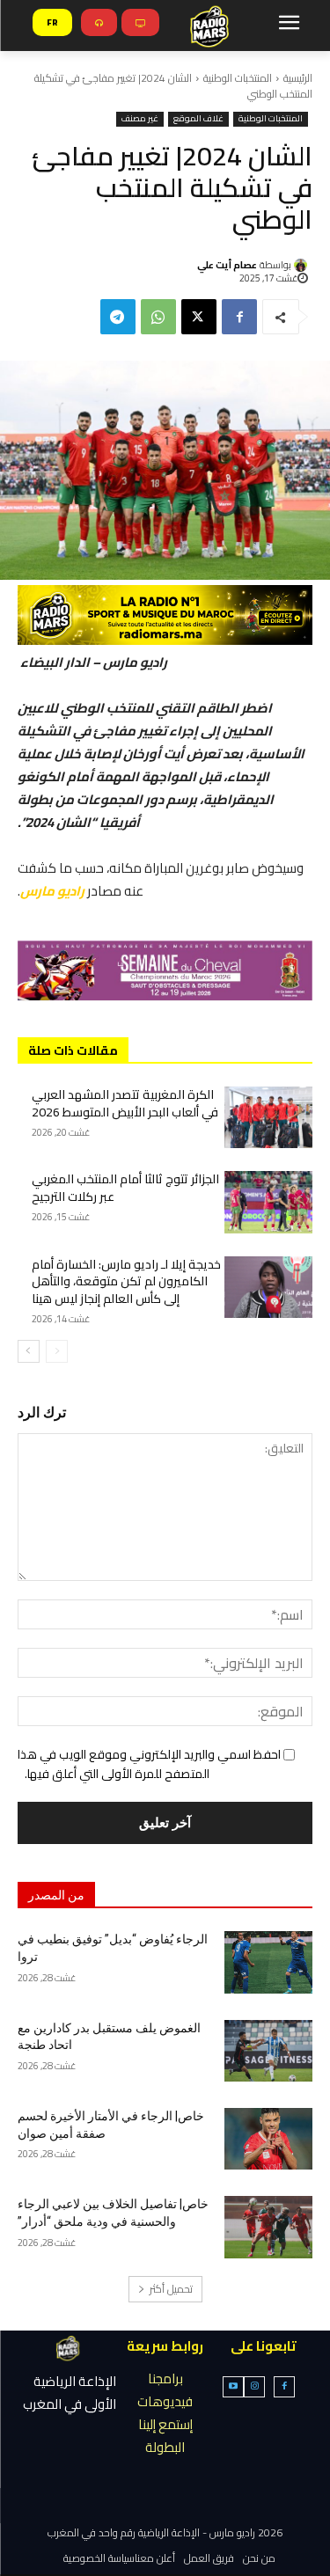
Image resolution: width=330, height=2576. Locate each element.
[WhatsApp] (158, 317)
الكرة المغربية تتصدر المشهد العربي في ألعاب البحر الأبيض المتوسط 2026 (125, 1103)
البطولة (165, 2447)
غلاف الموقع (198, 119)
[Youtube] (233, 2387)
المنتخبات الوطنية (238, 78)
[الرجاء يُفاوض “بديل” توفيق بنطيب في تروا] (269, 1962)
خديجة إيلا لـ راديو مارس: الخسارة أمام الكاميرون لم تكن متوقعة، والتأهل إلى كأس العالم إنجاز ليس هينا (126, 1281)
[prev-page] (57, 1351)
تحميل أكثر (171, 2289)
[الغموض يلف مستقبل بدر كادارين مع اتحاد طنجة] (269, 2051)
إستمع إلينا (165, 2424)
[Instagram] (254, 2387)
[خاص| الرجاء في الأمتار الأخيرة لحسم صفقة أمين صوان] (269, 2139)
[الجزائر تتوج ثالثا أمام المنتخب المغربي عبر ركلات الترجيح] (269, 1202)
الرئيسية (298, 78)
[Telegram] (118, 317)
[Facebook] (239, 317)
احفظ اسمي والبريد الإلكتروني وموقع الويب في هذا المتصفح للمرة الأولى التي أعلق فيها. (149, 1764)
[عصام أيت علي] (303, 265)
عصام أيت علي (227, 265)
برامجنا (165, 2378)
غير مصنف (140, 119)
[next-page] (29, 1351)
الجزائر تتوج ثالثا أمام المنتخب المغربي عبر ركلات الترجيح (125, 1188)
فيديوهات (165, 2401)
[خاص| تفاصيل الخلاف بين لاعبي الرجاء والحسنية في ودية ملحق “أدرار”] (269, 2227)
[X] (199, 317)
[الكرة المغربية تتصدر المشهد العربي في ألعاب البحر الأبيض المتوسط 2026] (269, 1117)
